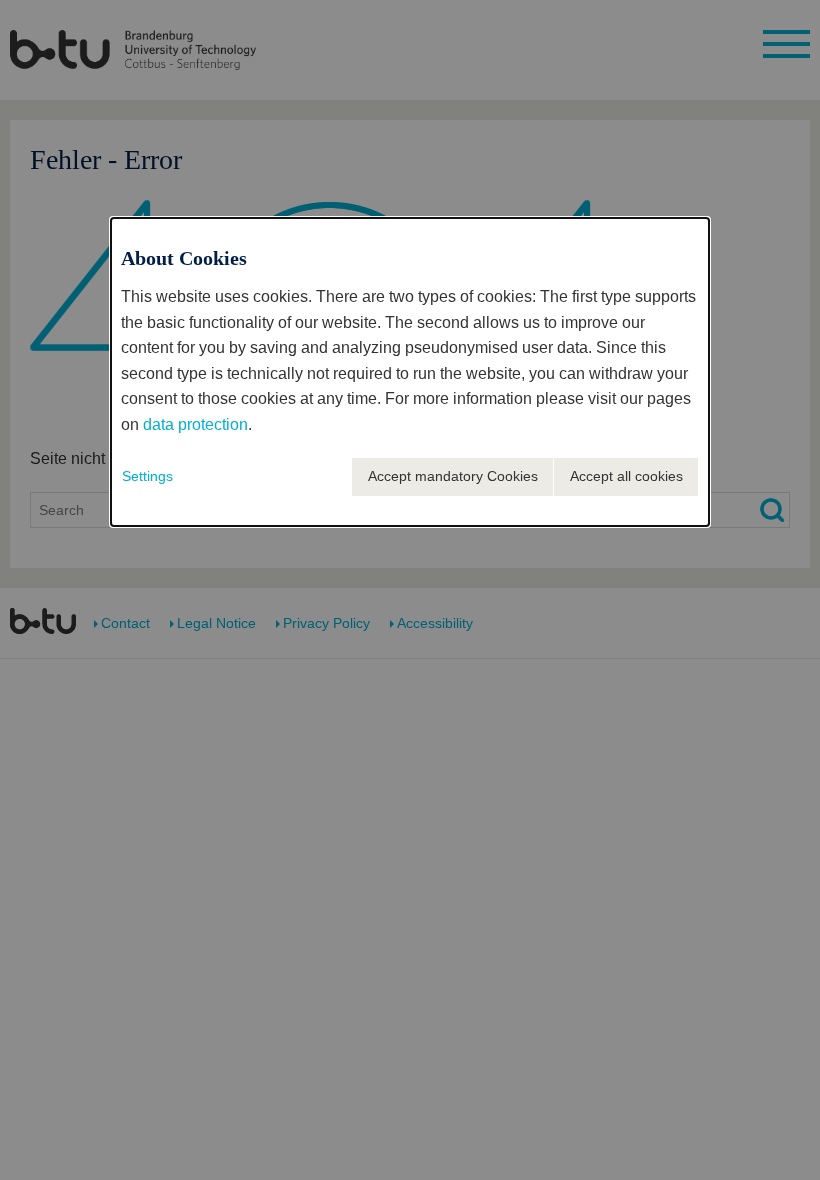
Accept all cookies (626, 476)
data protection (195, 424)
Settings (147, 476)
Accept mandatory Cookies (453, 476)
